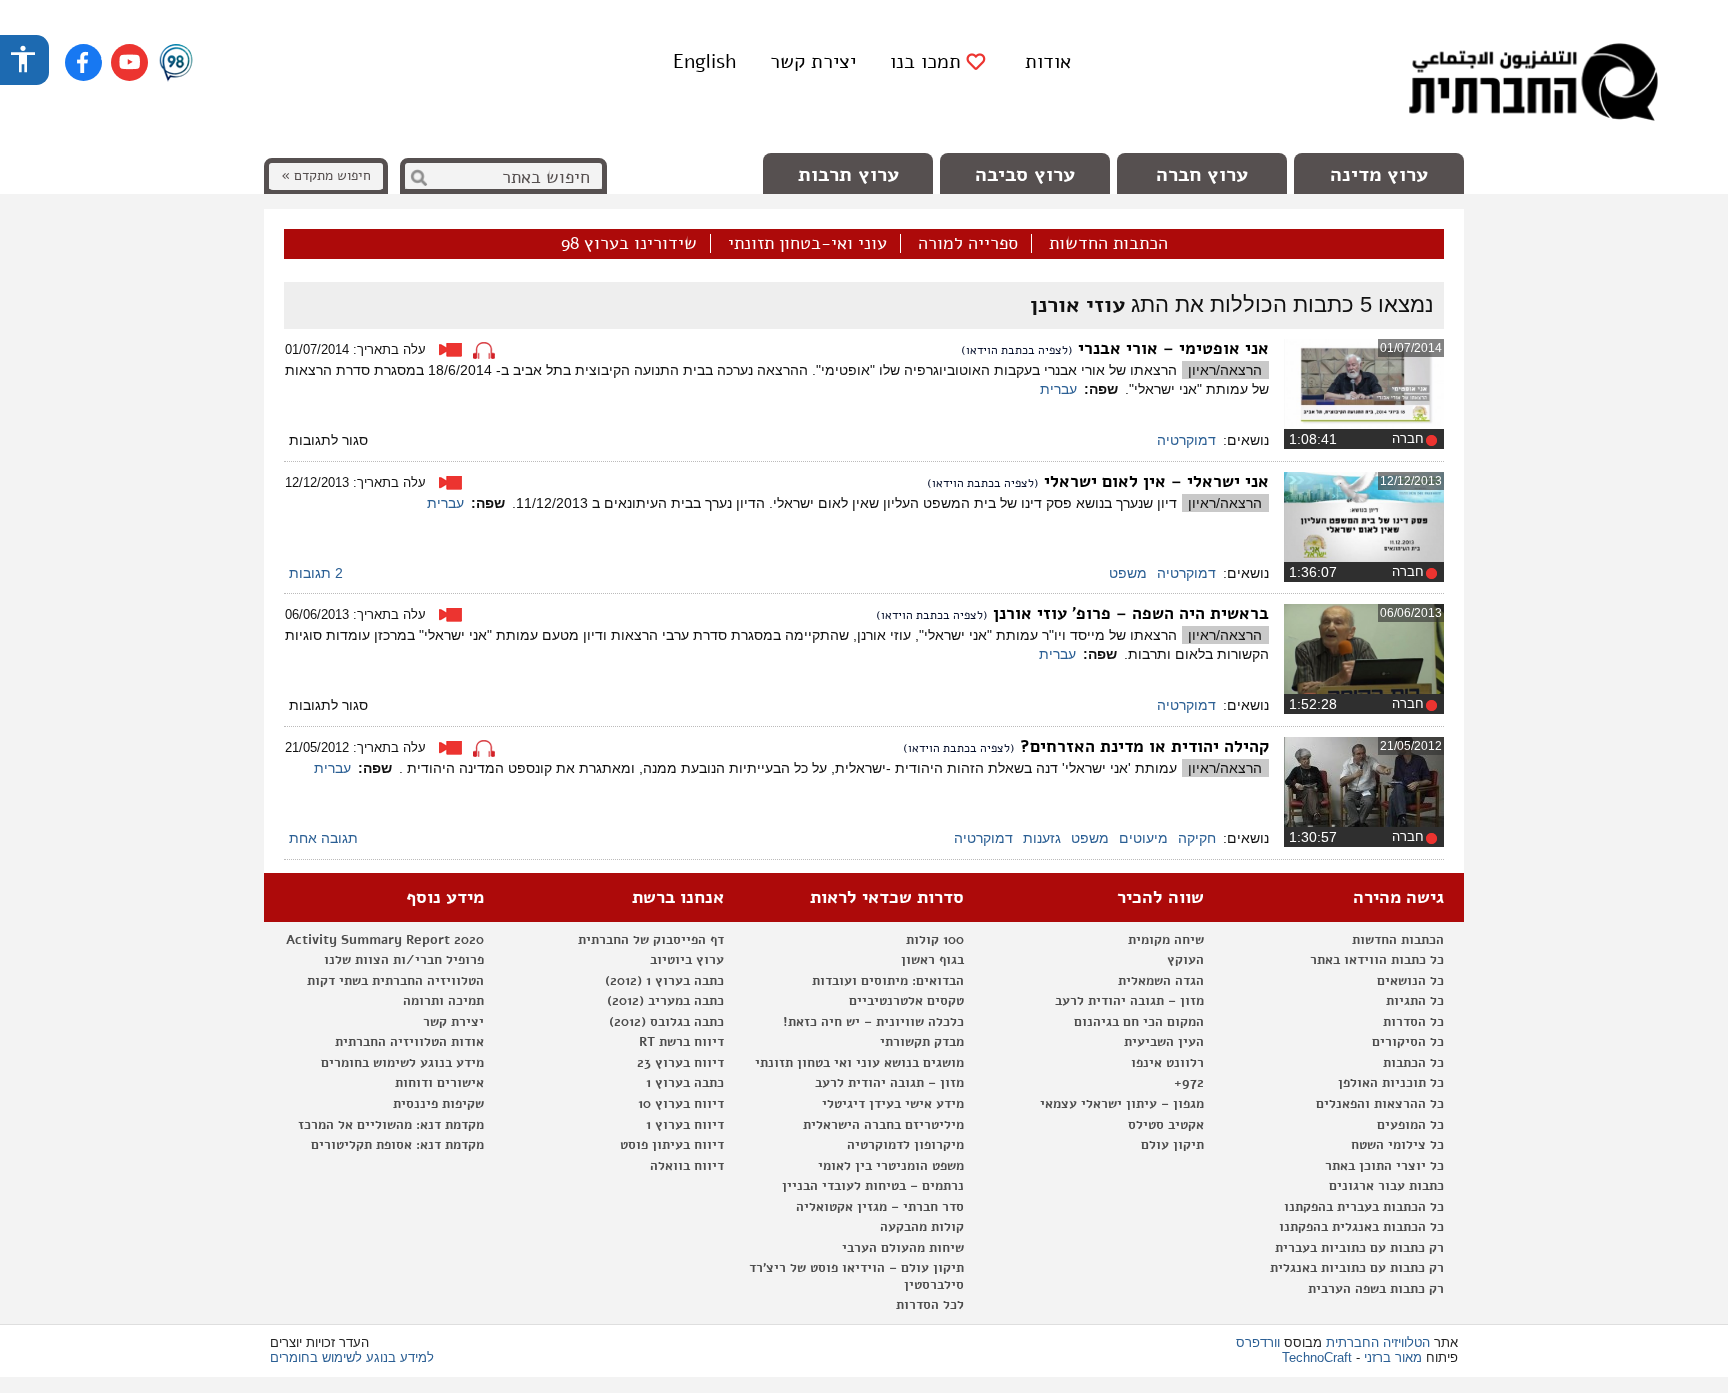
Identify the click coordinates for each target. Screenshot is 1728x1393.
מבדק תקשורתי (922, 1042)
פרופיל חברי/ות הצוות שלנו (404, 960)
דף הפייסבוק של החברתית (651, 940)
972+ (1189, 1083)
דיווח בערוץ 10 (681, 1104)
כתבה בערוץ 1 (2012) (664, 981)
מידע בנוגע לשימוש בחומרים (402, 1063)
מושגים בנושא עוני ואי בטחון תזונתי (859, 1063)
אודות (1048, 61)
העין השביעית (1164, 1042)
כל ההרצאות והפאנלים (1380, 1104)
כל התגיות (1415, 1001)
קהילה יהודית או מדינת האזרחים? (1144, 746)
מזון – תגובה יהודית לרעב (1129, 1001)
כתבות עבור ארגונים (1386, 1186)
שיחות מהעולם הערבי (903, 1248)
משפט (1128, 573)
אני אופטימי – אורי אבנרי (1173, 348)
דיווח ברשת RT (681, 1042)
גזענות (1042, 838)
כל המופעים (1410, 1125)
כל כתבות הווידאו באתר (1377, 960)
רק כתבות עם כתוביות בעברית (1359, 1248)
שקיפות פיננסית (438, 1104)
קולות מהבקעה (922, 1227)
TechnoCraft (1317, 1357)
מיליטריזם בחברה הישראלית (883, 1125)
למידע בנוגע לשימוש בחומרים (352, 1357)
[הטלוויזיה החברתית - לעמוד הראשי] (1533, 85)
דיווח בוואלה (687, 1166)
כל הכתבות (1413, 1063)
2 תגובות (316, 573)
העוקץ (1185, 960)
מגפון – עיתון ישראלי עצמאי (1122, 1104)
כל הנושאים (1410, 981)
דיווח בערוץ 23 (680, 1063)
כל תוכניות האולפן (1391, 1083)
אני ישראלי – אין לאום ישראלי (1156, 481)
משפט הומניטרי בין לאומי (891, 1166)
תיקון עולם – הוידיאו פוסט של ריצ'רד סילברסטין (856, 1276)
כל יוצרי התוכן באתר (1384, 1166)
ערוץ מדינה (1379, 174)
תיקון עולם (1172, 1145)
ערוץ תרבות (848, 174)
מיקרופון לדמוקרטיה (905, 1145)
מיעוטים (1143, 838)
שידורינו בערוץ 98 (629, 244)
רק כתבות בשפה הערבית (1376, 1289)
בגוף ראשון (932, 960)
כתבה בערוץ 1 (685, 1083)
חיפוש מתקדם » (326, 175)
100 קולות (935, 940)
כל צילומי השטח (1397, 1145)
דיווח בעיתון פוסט (672, 1145)
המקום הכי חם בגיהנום (1139, 1022)
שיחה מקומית (1166, 940)
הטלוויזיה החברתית (1378, 1342)
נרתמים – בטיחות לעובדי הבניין (873, 1186)
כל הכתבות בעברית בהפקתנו (1364, 1207)
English (704, 61)
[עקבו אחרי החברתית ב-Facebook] (83, 62)
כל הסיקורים (1408, 1042)
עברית (1058, 389)
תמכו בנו (925, 62)
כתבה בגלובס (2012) (666, 1022)
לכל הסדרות (930, 1305)
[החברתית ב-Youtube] (129, 62)
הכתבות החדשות (1108, 244)
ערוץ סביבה (1025, 174)
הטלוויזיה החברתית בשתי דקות (395, 981)
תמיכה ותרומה (443, 1001)
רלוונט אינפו (1167, 1063)
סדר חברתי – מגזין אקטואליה (880, 1207)
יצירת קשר (813, 61)
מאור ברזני (1393, 1357)
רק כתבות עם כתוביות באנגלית (1357, 1268)
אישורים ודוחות (439, 1083)
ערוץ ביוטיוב (687, 960)
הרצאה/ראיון (1225, 370)
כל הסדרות (1413, 1022)
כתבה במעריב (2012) (665, 1001)
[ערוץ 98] (176, 64)
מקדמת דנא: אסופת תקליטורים (397, 1145)
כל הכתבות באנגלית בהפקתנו (1361, 1227)
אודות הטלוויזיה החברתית (409, 1042)
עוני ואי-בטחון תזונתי (807, 244)
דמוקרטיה (1186, 440)
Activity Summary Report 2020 (385, 940)
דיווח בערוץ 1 (685, 1125)
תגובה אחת (323, 838)
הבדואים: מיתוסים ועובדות (888, 981)
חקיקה (1197, 838)
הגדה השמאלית (1161, 981)
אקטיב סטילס (1166, 1125)
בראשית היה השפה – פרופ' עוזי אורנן (1131, 613)
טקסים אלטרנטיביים (906, 1001)
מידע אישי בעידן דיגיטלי (893, 1104)
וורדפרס (1258, 1342)
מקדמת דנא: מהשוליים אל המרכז (391, 1125)
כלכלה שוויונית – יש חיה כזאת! (873, 1022)
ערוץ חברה (1202, 174)
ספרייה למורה (968, 244)
